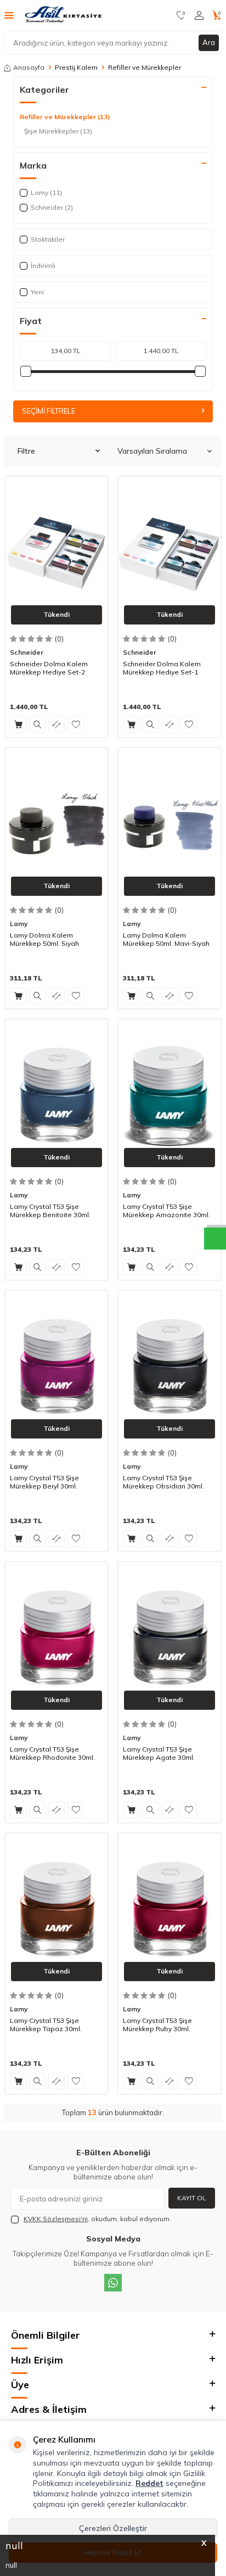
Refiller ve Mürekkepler (65, 117)
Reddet (149, 2483)
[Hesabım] (199, 15)
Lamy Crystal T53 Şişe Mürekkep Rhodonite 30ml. (52, 1753)
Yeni (37, 292)
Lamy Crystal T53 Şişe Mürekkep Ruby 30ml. (157, 2025)
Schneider (27, 652)
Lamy (19, 924)
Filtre (26, 451)
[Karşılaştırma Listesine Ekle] (56, 724)
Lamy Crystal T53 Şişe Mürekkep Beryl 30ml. (44, 1482)
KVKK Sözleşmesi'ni (56, 2219)
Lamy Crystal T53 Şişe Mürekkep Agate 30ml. (159, 1753)
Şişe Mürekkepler (58, 131)
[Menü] (9, 15)
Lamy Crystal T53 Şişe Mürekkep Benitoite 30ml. (50, 1211)
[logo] (64, 15)
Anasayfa (29, 67)
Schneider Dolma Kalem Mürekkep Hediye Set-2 (49, 668)
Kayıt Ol (192, 2198)
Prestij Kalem (76, 67)
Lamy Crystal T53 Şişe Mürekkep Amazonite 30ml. (166, 1211)
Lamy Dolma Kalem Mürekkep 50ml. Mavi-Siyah (166, 939)
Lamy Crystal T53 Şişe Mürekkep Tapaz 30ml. (46, 2025)
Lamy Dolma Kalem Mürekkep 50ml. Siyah (44, 939)
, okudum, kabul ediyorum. (97, 2219)
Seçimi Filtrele (49, 411)
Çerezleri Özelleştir (113, 2528)
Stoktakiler (48, 239)
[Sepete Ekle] (18, 724)
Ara (209, 42)
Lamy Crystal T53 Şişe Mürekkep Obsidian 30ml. (163, 1482)
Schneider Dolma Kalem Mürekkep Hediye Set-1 (162, 668)
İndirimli (43, 266)
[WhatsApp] (113, 2283)
